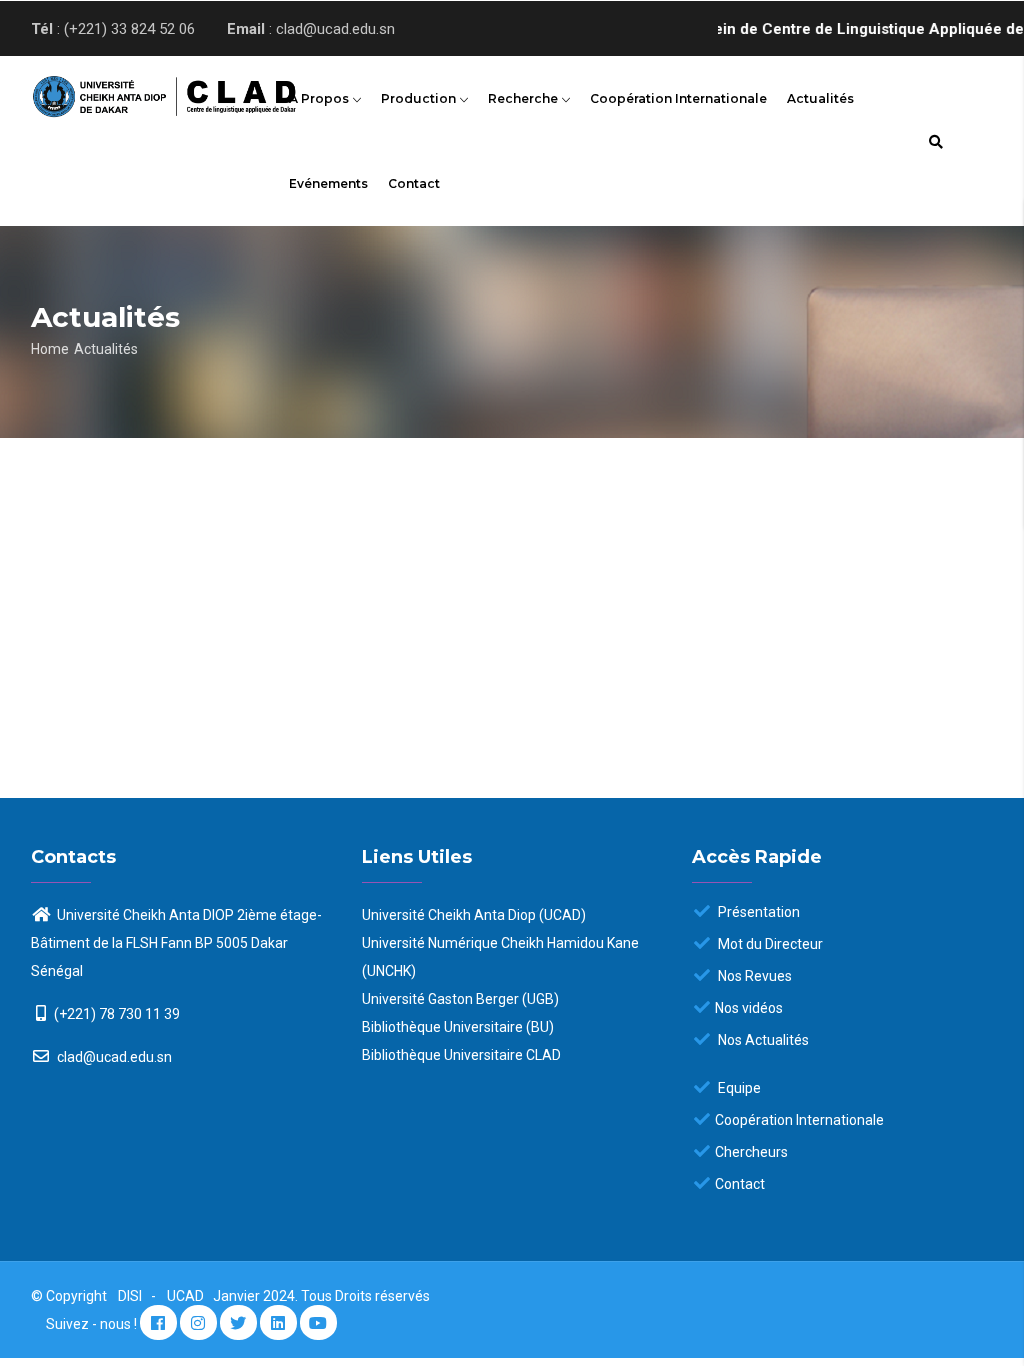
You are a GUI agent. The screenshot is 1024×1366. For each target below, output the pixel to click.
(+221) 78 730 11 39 (117, 1014)
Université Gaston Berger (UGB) (460, 999)
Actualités (820, 98)
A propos (320, 98)
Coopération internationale (678, 98)
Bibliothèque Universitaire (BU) (458, 1027)
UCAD (187, 1296)
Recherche (524, 98)
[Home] (140, 92)
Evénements (328, 183)
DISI (130, 1296)
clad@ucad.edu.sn (113, 1057)
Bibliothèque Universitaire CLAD (461, 1055)
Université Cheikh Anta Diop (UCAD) (474, 915)
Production (420, 98)
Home (50, 349)
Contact (414, 183)
